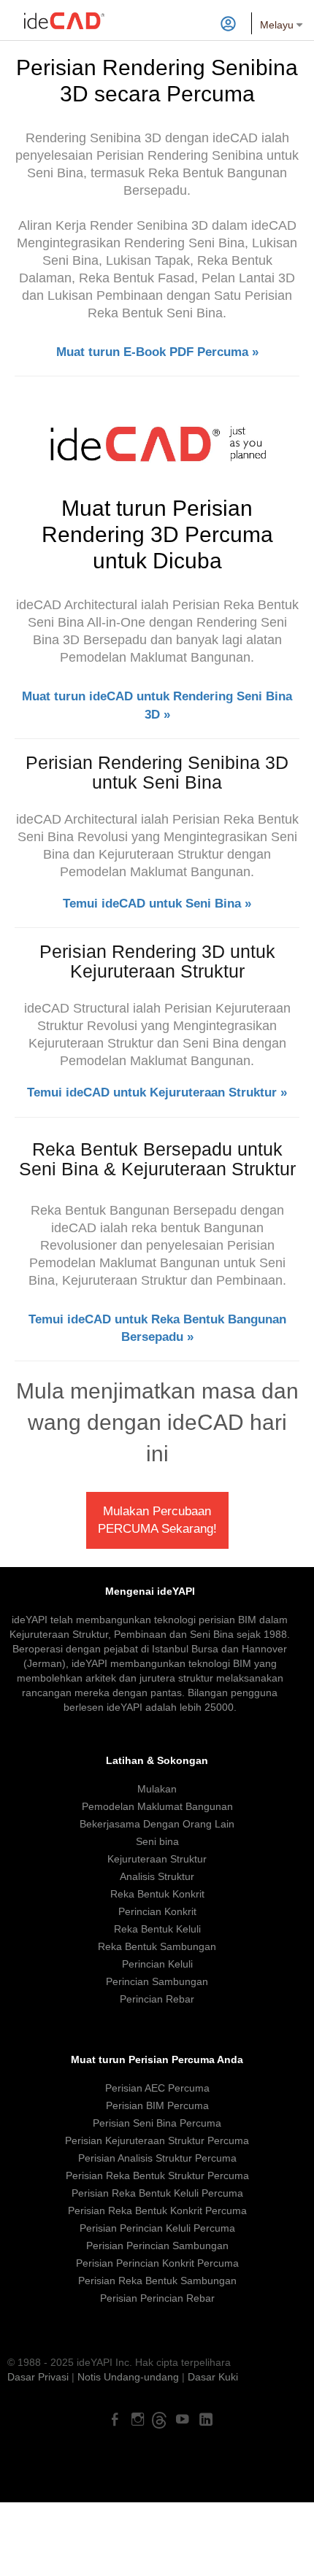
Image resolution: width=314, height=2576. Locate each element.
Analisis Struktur (157, 1876)
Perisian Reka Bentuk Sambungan (157, 2281)
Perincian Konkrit (157, 1911)
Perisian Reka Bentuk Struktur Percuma (157, 2175)
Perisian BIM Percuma (157, 2105)
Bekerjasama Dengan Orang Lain (157, 1824)
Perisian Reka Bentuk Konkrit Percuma (157, 2211)
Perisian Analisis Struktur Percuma (157, 2158)
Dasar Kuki (213, 2377)
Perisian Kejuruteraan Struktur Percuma (157, 2140)
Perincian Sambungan (157, 1981)
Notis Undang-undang (128, 2377)
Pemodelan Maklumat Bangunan (157, 1806)
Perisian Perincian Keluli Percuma (157, 2228)
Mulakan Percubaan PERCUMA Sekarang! (157, 1520)
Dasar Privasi (38, 2377)
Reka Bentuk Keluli (157, 1929)
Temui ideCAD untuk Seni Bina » (157, 904)
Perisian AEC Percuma (157, 2088)
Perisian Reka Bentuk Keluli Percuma (157, 2193)
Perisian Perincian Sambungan (157, 2246)
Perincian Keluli (157, 1964)
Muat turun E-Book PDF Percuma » (157, 352)
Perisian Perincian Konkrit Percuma (157, 2263)
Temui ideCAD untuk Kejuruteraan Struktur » (157, 1092)
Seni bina (157, 1841)
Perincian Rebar (157, 1999)
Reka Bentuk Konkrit (157, 1894)
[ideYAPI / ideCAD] (64, 18)
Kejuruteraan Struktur (157, 1859)
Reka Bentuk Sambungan (157, 1946)
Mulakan (157, 1789)
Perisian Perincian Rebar (157, 2298)
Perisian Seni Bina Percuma (157, 2123)
